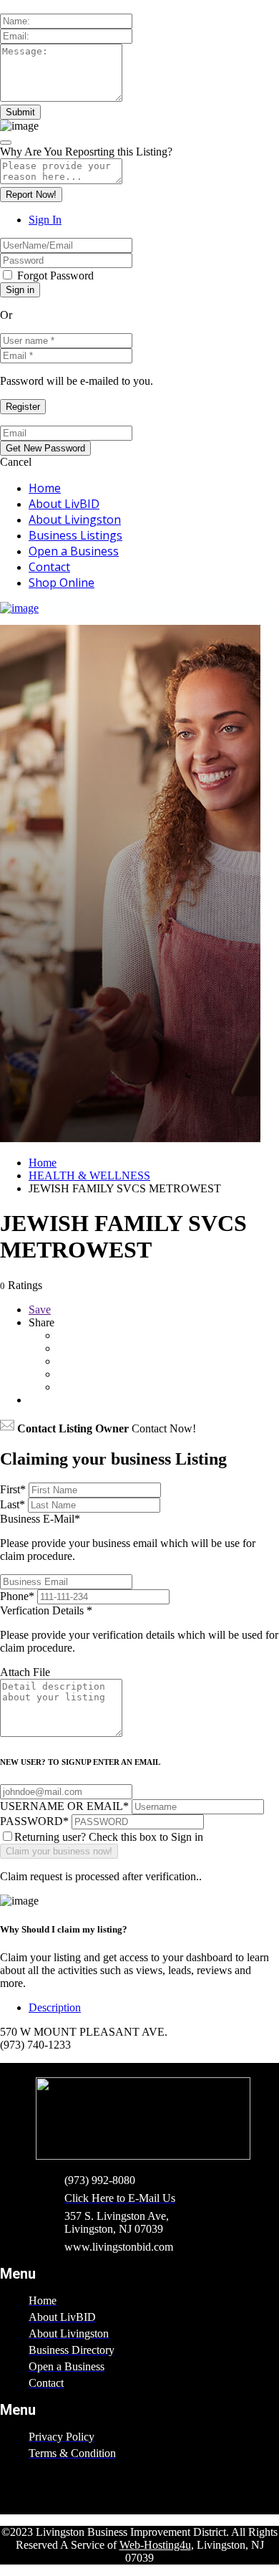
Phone (17, 1596)
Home (45, 488)
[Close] (6, 143)
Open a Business (74, 551)
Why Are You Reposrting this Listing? (86, 152)
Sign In (45, 220)
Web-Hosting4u (155, 2545)
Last (13, 1504)
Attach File (25, 1672)
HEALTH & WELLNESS (89, 1176)
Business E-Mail (128, 1537)
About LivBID (64, 504)
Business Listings (75, 535)
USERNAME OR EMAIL (64, 1806)
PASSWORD (34, 1821)
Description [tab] (55, 2007)
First (13, 1489)
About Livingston (75, 519)
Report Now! (31, 195)
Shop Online (62, 583)
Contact (49, 567)
